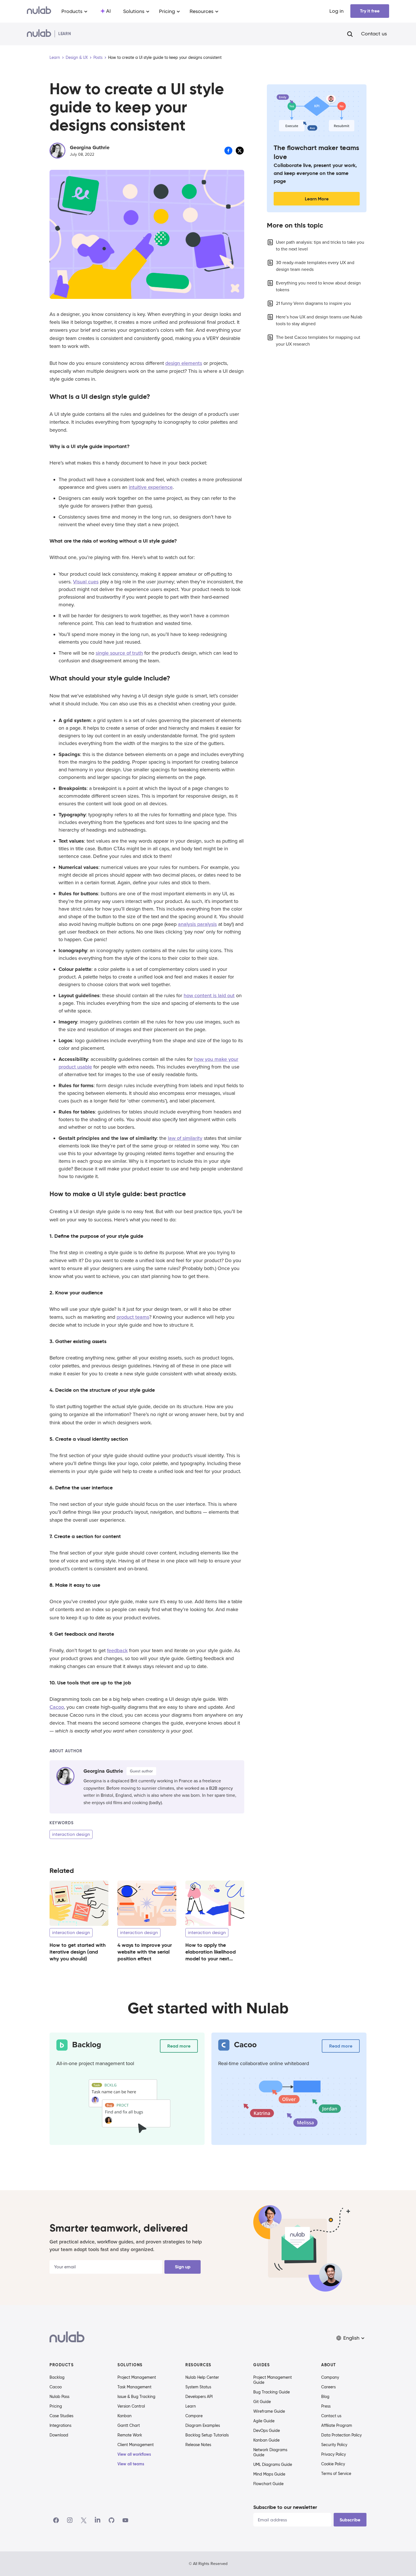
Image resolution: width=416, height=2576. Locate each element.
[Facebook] (56, 2520)
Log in (336, 11)
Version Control (131, 2406)
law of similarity (185, 1138)
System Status (198, 2387)
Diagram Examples (203, 2425)
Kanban (125, 2416)
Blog (325, 2397)
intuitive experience (151, 487)
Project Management (137, 2377)
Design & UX (77, 57)
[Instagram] (70, 2520)
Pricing (56, 2406)
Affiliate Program (337, 2425)
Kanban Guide (266, 2440)
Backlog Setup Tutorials (207, 2435)
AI (108, 11)
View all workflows (134, 2454)
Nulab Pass (59, 2397)
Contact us (374, 34)
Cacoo (57, 1707)
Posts (98, 57)
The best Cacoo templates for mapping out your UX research (318, 341)
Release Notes (198, 2445)
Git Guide (262, 2402)
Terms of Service (336, 2474)
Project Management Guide (273, 2380)
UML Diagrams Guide (273, 2464)
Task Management (134, 2387)
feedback (117, 1650)
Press (326, 2406)
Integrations (60, 2425)
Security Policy (334, 2445)
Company (330, 2377)
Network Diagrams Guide (270, 2452)
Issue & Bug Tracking (136, 2397)
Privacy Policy (334, 2454)
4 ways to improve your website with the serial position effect (145, 1952)
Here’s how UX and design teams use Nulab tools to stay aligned (319, 320)
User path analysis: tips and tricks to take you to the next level (320, 246)
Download (59, 2435)
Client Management (136, 2445)
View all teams (131, 2464)
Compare (194, 2416)
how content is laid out (209, 995)
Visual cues (86, 582)
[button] (351, 2338)
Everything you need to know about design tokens (318, 286)
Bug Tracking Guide (272, 2392)
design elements (184, 363)
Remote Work (130, 2435)
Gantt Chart (129, 2425)
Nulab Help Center (202, 2377)
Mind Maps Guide (269, 2474)
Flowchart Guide (268, 2484)
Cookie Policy (333, 2464)
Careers (328, 2387)
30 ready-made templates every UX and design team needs (315, 266)
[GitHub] (111, 2520)
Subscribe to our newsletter (285, 2507)
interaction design (71, 1834)
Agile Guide (264, 2421)
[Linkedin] (98, 2520)
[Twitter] (84, 2520)
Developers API (199, 2397)
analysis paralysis (197, 924)
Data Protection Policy (341, 2435)
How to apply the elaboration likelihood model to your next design (211, 1955)
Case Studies (61, 2416)
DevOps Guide (267, 2431)
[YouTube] (125, 2520)
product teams (133, 1317)
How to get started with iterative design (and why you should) (78, 1952)
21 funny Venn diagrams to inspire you (313, 303)
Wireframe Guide (269, 2411)
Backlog (57, 2377)
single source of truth (119, 653)
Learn (55, 57)
